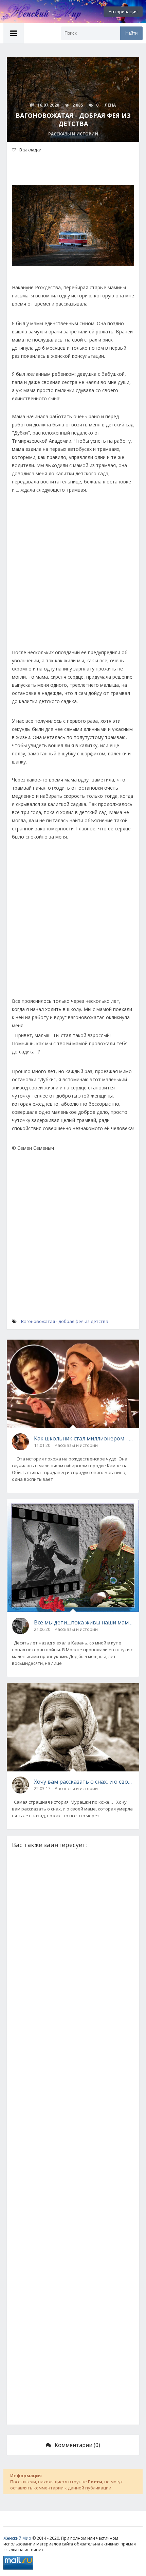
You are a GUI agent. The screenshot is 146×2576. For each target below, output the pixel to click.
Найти (131, 33)
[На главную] (37, 12)
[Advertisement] (73, 575)
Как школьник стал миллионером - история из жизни (84, 1438)
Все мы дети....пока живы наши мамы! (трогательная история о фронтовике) (84, 1622)
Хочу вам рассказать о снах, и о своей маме (84, 1782)
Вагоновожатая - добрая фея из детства (65, 1321)
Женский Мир (17, 2538)
